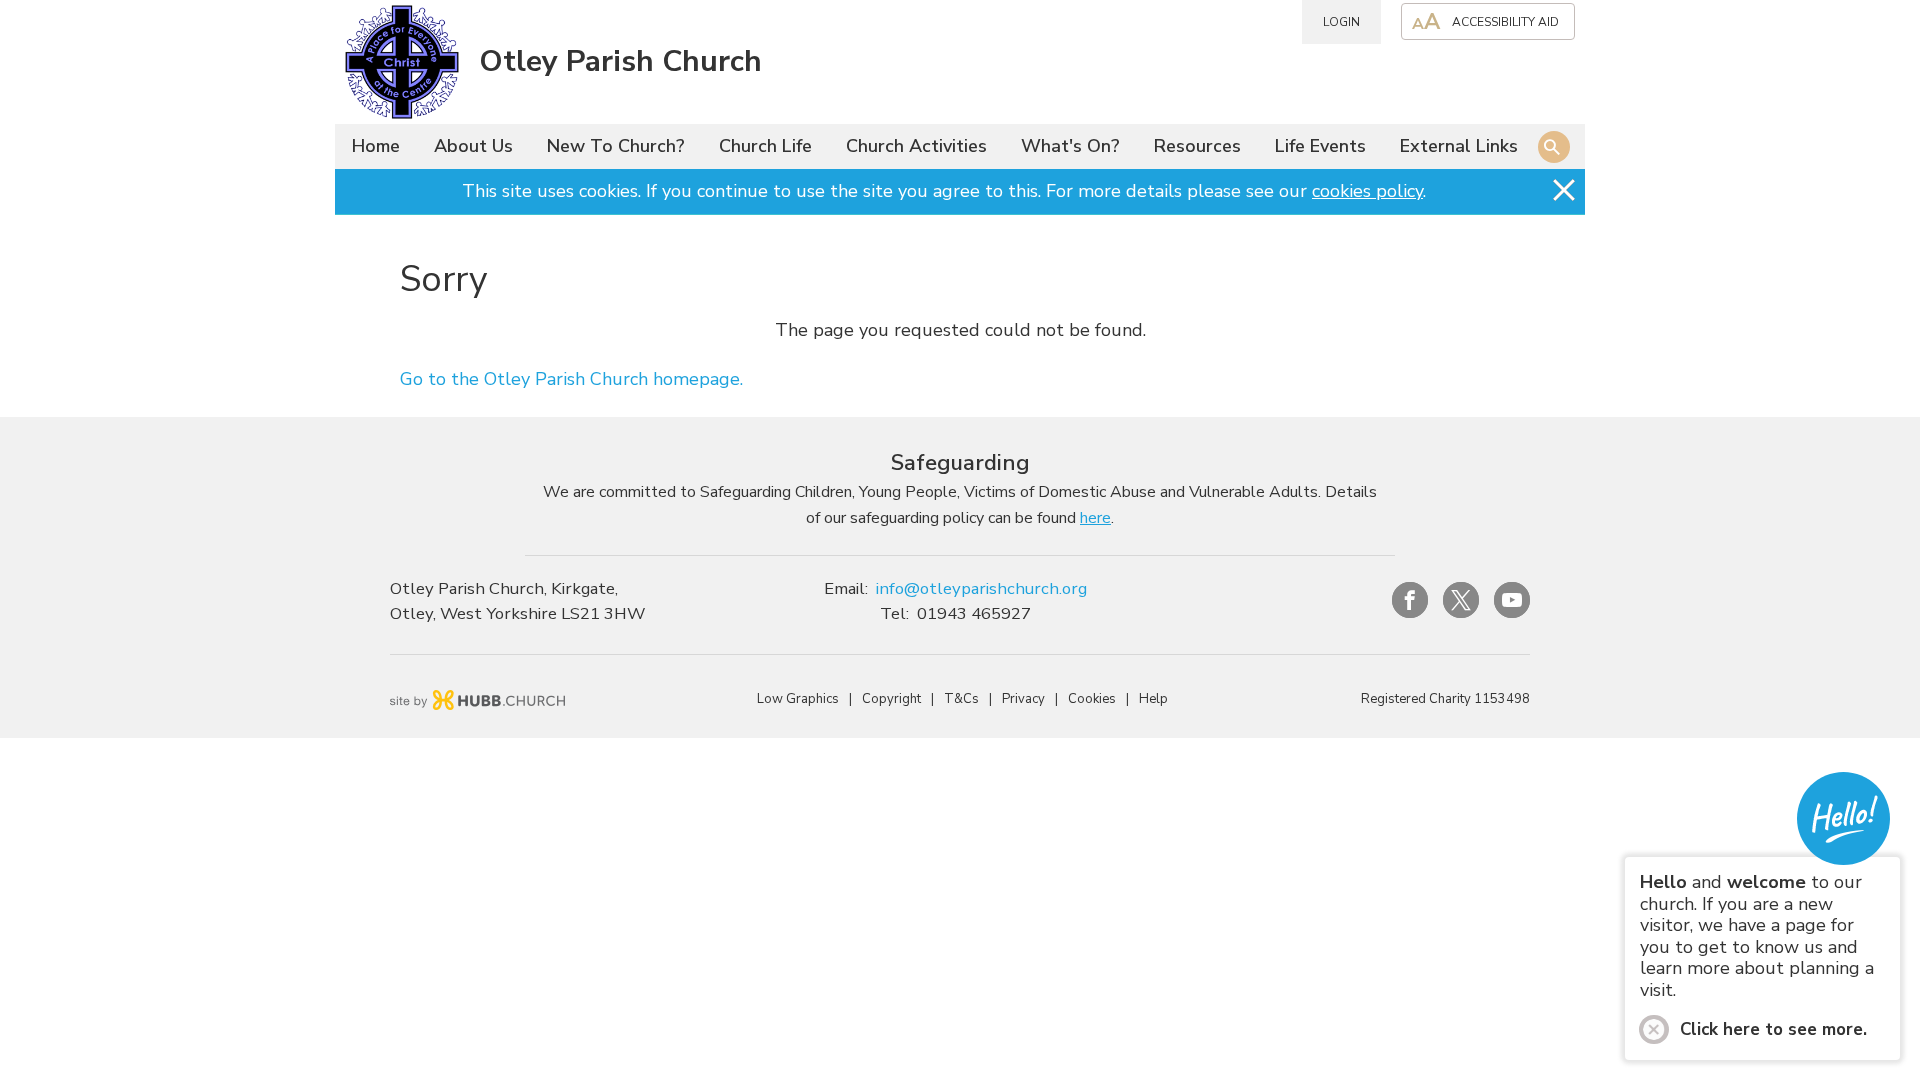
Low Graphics (798, 699)
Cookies (1092, 699)
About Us (473, 146)
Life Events (1320, 146)
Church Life (765, 146)
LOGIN (1341, 22)
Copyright (891, 699)
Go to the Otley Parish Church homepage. (571, 379)
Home (376, 146)
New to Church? (616, 146)
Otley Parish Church (620, 61)
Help (1153, 699)
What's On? (1070, 146)
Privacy (1023, 699)
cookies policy (1367, 191)
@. (981, 588)
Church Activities (916, 146)
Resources (1197, 146)
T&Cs (961, 699)
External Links (1459, 146)
